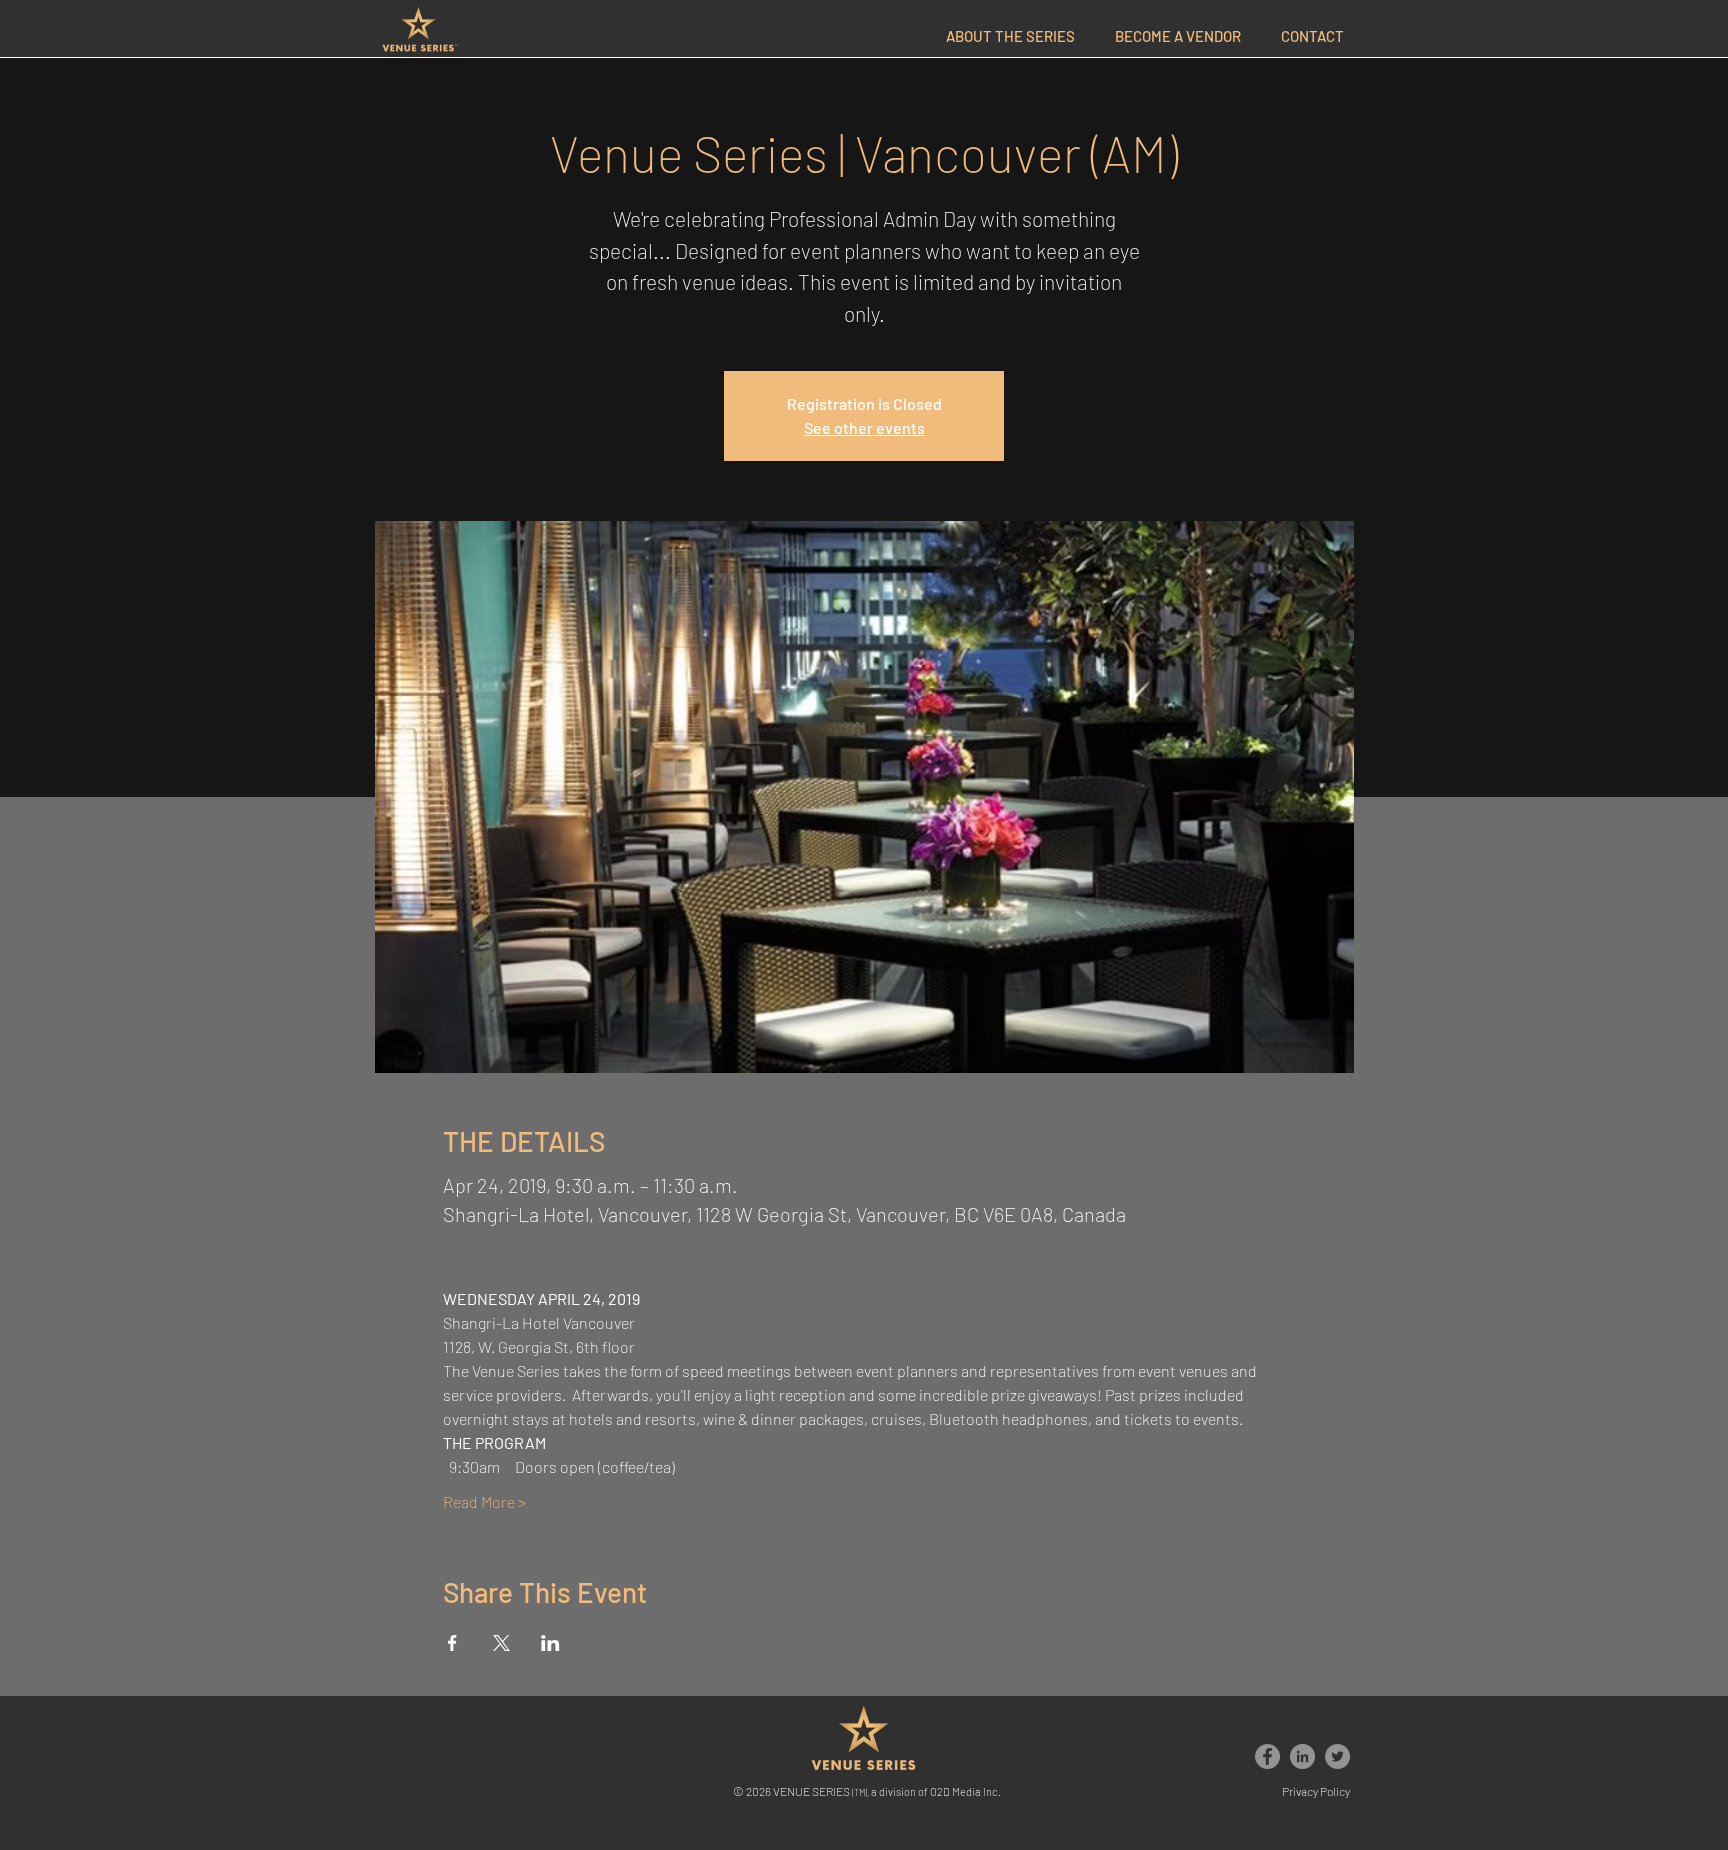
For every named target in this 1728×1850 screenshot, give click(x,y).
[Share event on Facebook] (452, 1643)
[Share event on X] (501, 1643)
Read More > (484, 1501)
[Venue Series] (1267, 1756)
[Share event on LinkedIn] (550, 1643)
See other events (864, 427)
